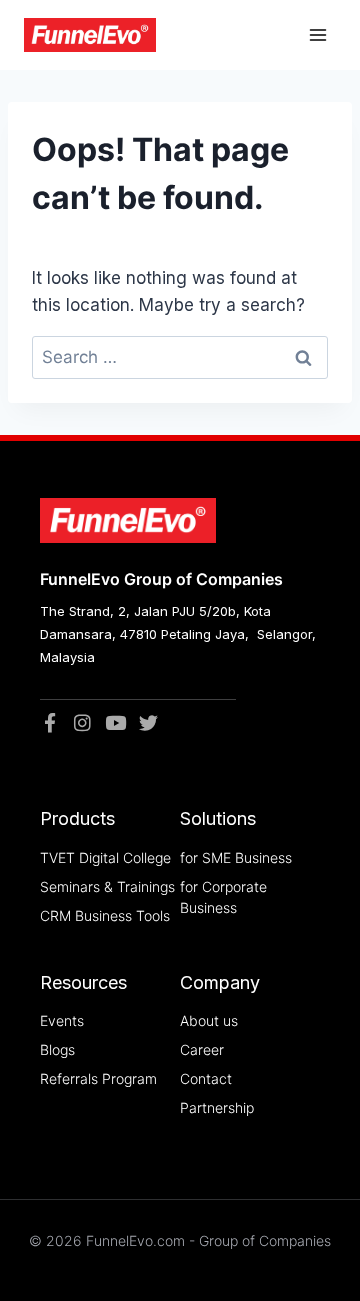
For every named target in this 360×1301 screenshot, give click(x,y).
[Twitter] (148, 722)
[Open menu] (317, 35)
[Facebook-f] (49, 722)
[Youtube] (115, 722)
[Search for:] (180, 357)
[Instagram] (82, 722)
